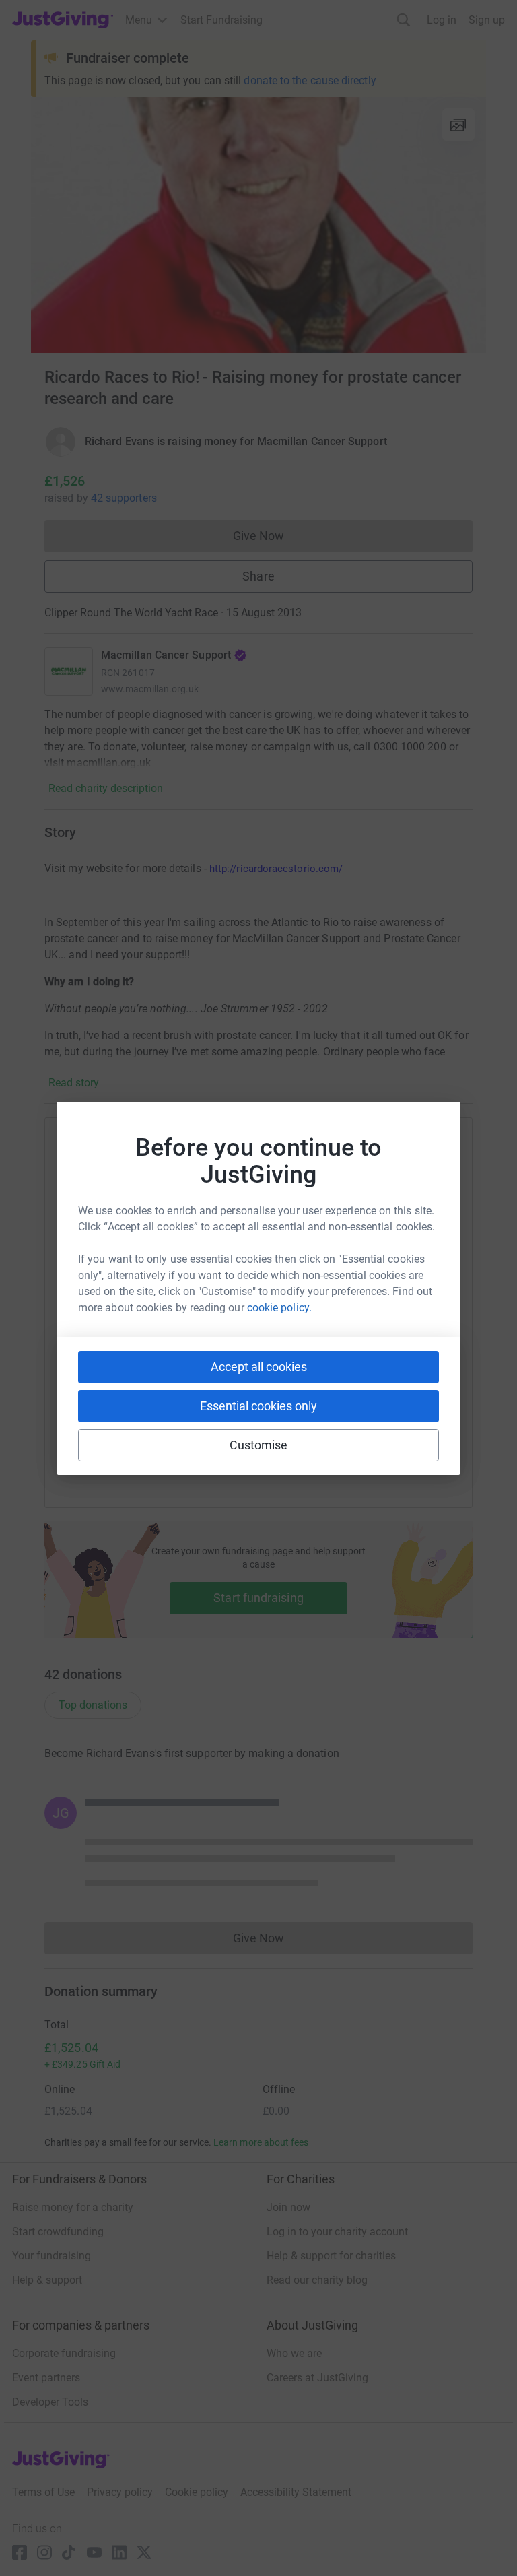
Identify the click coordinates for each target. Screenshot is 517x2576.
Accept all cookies (259, 1367)
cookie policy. (279, 1308)
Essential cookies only (258, 1406)
